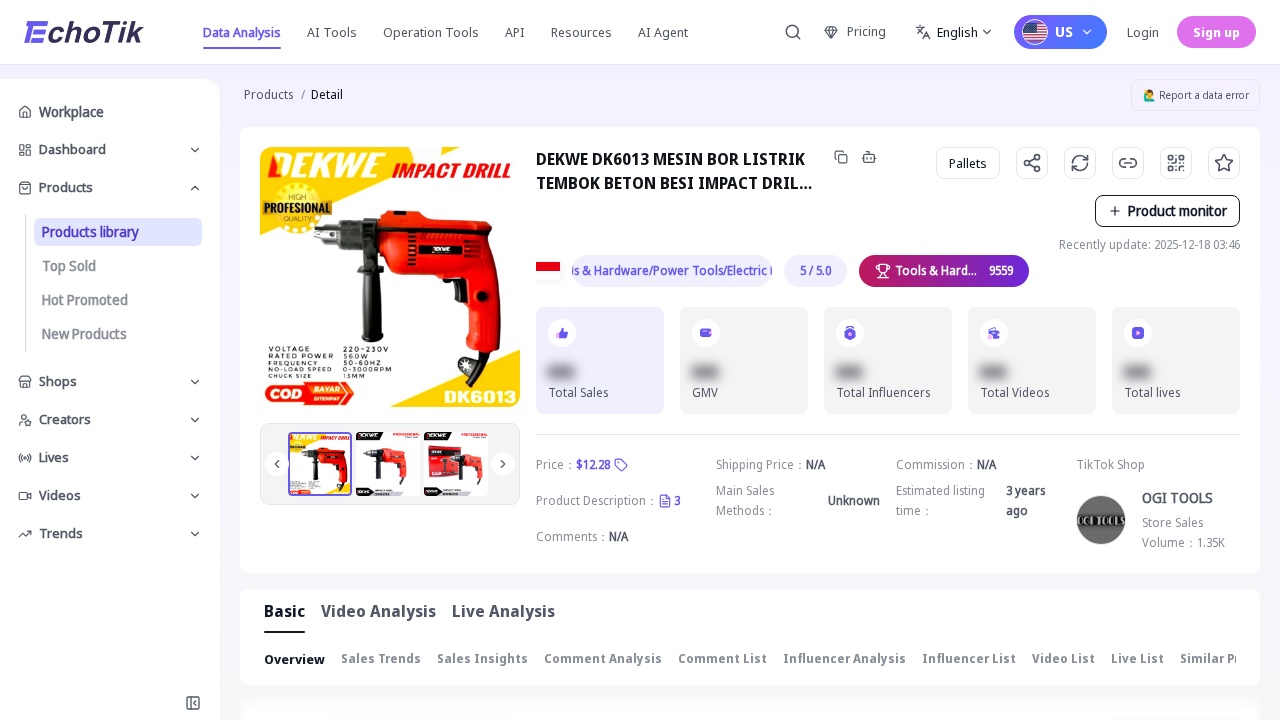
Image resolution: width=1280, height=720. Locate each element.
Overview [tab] (294, 659)
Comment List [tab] (722, 658)
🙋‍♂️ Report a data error (1196, 95)
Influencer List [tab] (969, 658)
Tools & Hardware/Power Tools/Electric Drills (672, 270)
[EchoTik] (84, 32)
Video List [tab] (1063, 658)
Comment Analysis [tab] (603, 658)
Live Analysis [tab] (503, 611)
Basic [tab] (284, 611)
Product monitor (1177, 210)
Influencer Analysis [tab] (844, 658)
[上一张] (277, 464)
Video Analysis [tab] (378, 611)
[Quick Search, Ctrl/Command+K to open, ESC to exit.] (793, 32)
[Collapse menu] (193, 703)
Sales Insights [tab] (482, 658)
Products (268, 94)
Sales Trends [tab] (381, 658)
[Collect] (1224, 163)
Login (1143, 32)
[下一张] (503, 464)
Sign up (1216, 32)
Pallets (968, 163)
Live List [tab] (1137, 658)
